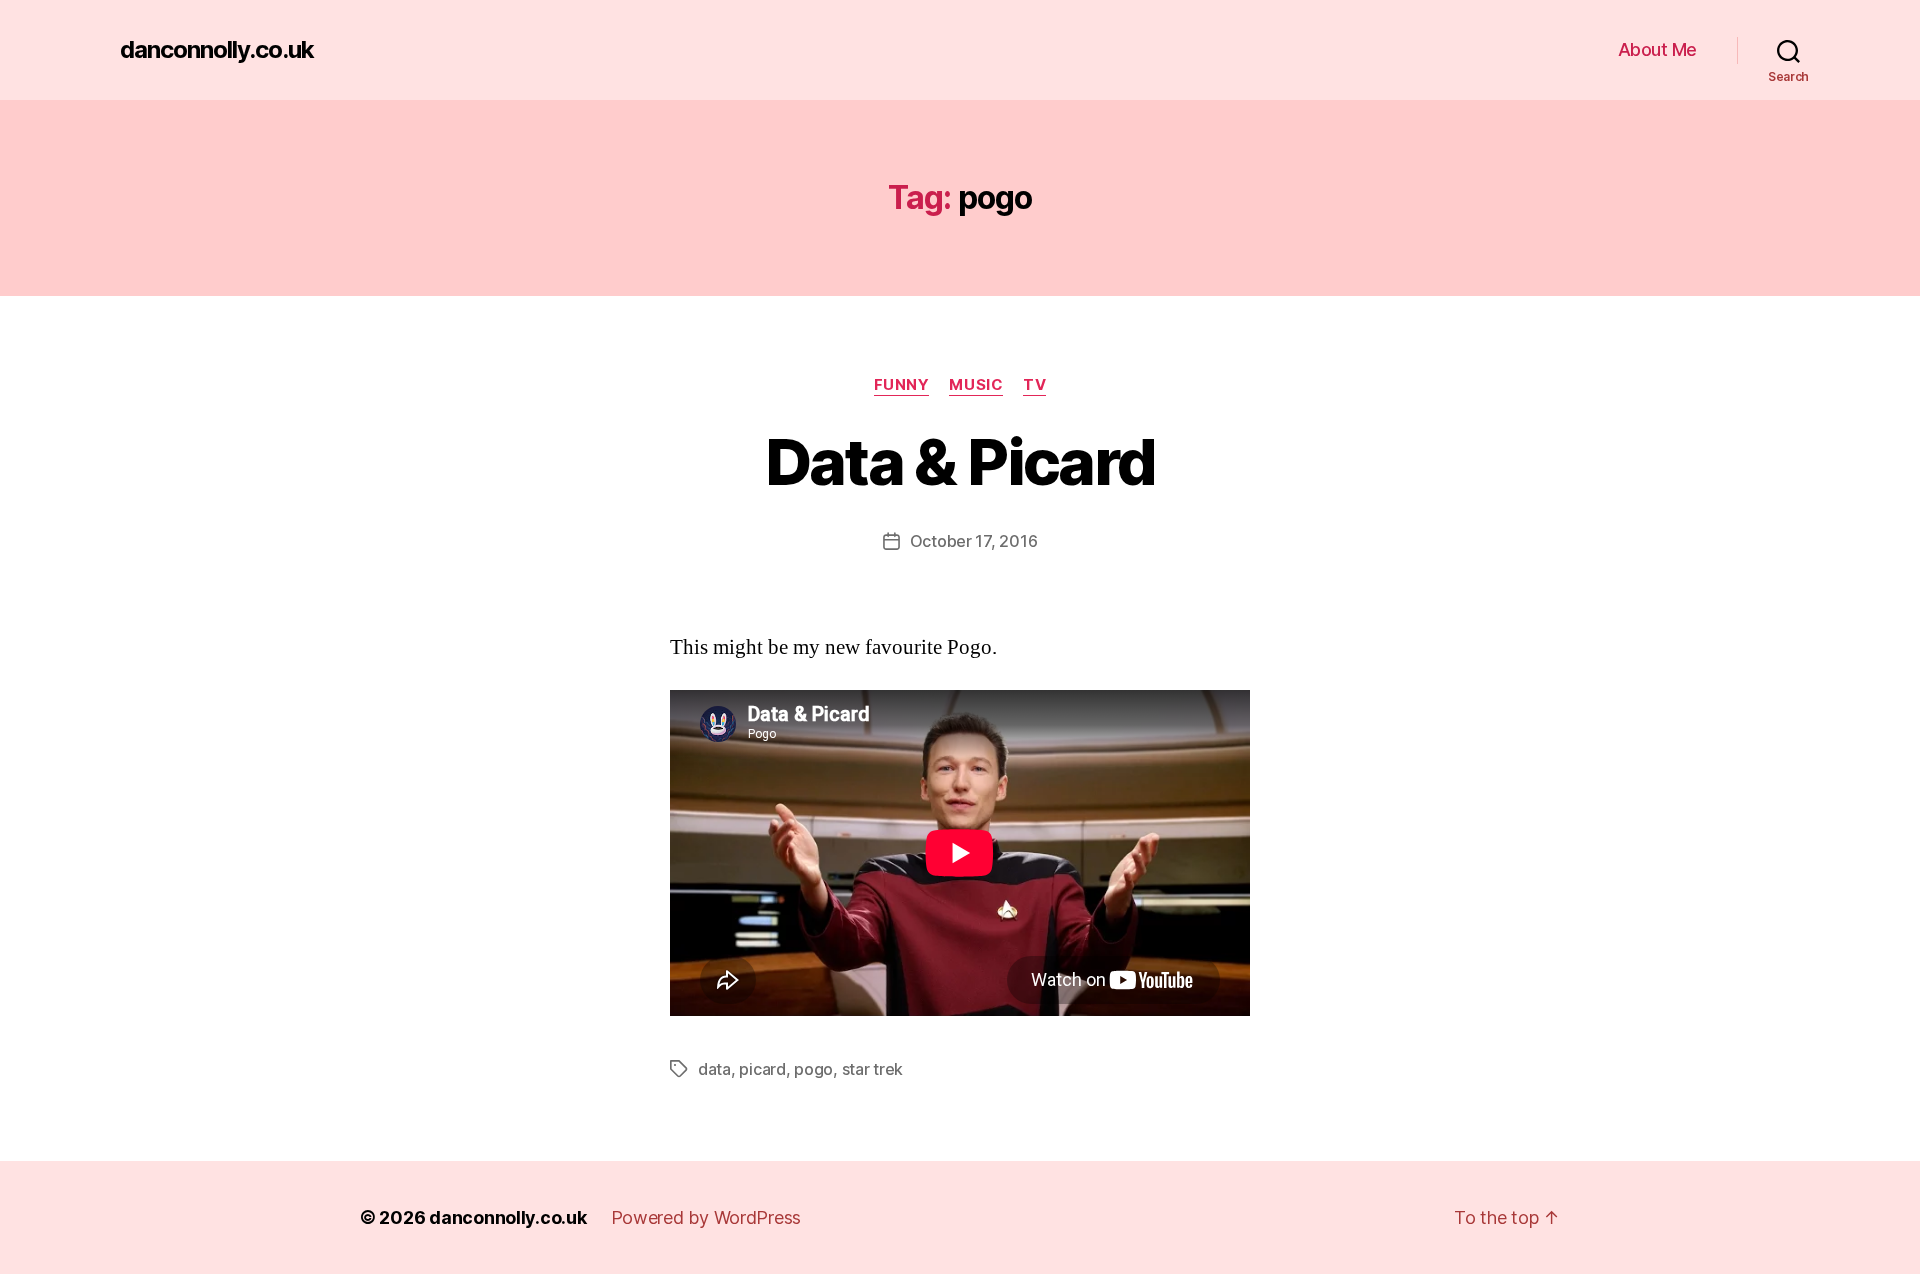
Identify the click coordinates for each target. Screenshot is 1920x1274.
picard (762, 1069)
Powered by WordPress (706, 1217)
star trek (873, 1069)
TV (1034, 385)
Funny (902, 385)
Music (976, 385)
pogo (813, 1069)
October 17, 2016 (974, 541)
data (714, 1069)
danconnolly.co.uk (217, 50)
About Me (1657, 49)
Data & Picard (960, 461)
